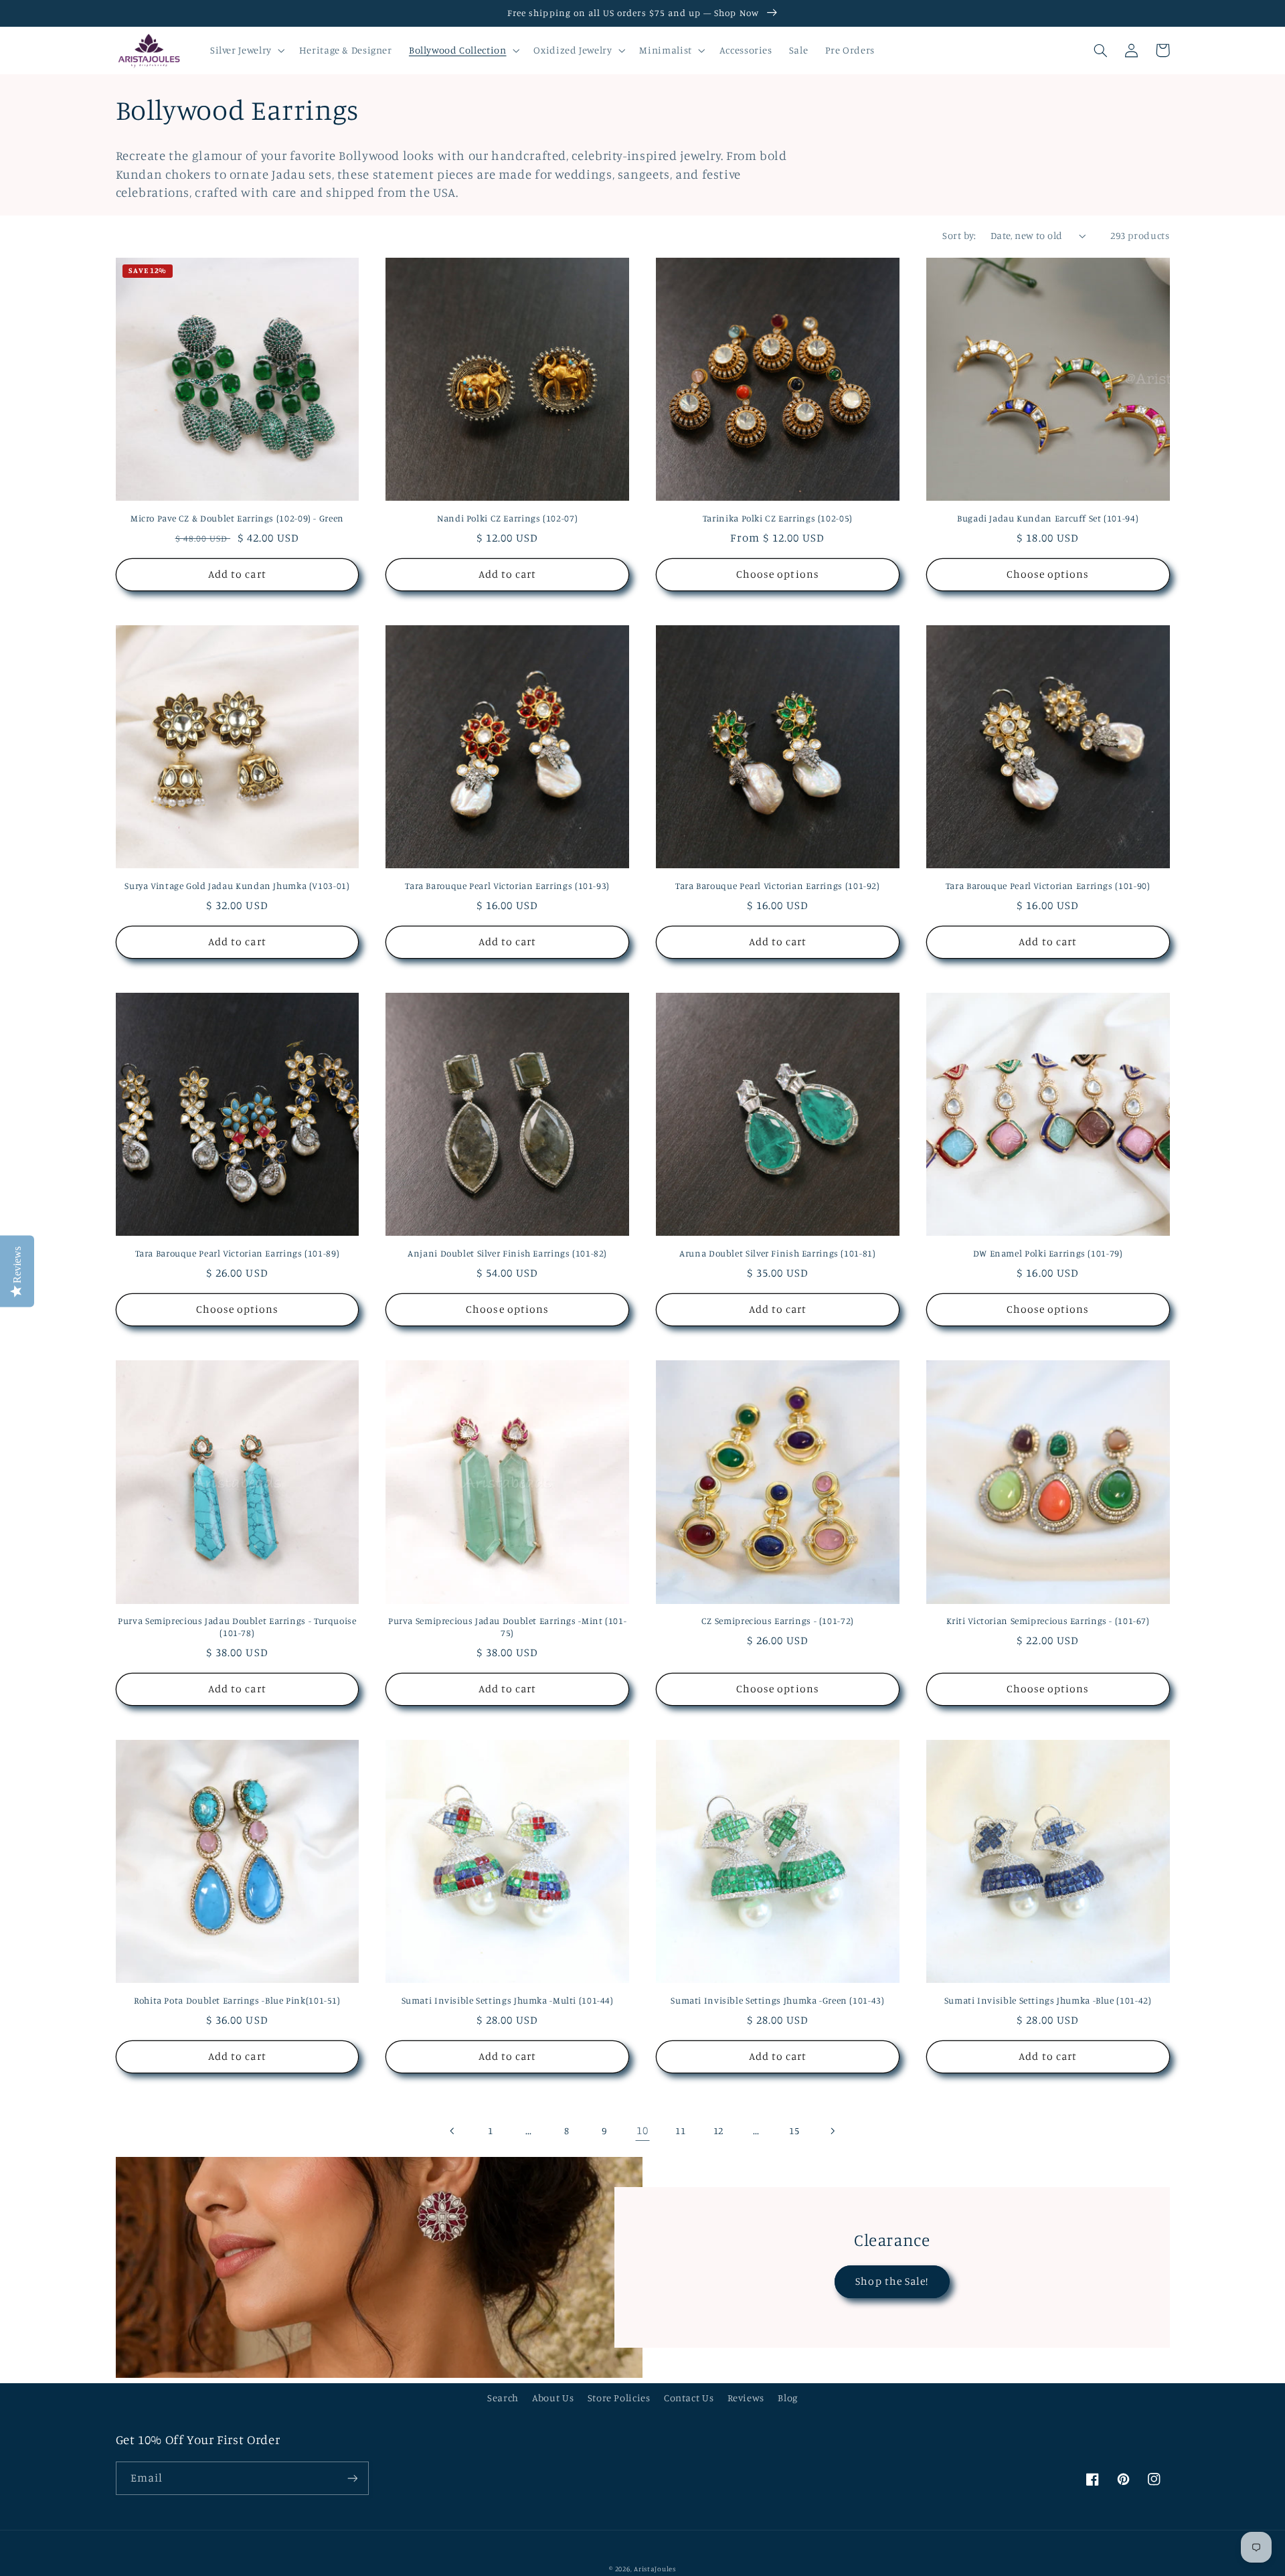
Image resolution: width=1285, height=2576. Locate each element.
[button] (246, 50)
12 (718, 2130)
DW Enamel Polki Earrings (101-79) (1048, 1253)
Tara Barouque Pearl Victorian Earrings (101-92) (778, 886)
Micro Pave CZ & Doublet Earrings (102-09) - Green (237, 518)
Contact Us (689, 2398)
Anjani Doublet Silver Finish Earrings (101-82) (507, 1253)
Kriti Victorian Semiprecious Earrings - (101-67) (1048, 1621)
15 (794, 2130)
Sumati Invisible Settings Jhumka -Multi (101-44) (508, 2000)
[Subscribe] (352, 2478)
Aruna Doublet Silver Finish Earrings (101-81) (777, 1253)
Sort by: (959, 235)
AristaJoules (655, 2569)
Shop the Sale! (892, 2281)
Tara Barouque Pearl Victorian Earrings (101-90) (1048, 886)
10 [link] (642, 2130)
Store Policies (619, 2398)
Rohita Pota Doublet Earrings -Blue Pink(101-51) (237, 2000)
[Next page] (832, 2131)
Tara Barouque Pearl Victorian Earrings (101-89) (238, 1253)
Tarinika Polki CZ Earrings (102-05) (778, 518)
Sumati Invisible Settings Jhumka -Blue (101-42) (1048, 2000)
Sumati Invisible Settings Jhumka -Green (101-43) (777, 2000)
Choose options (778, 574)
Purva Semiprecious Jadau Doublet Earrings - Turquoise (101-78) (237, 1627)
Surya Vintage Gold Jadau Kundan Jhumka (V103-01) (237, 886)
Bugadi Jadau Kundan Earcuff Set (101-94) (1048, 518)
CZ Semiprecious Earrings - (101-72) (778, 1621)
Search (503, 2398)
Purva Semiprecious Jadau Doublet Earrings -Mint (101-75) (507, 1627)
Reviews (746, 2398)
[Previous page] (452, 2131)
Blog (788, 2398)
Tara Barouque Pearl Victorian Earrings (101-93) (507, 886)
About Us (553, 2398)
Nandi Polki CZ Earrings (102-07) (507, 518)
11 (680, 2130)
